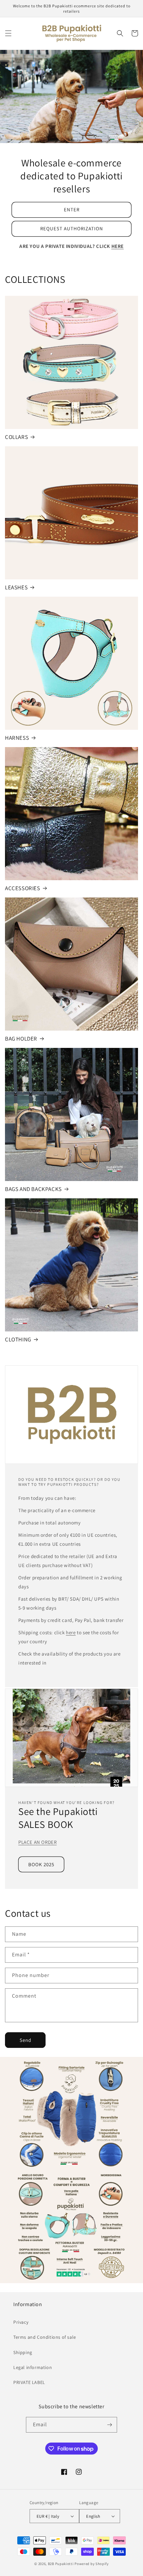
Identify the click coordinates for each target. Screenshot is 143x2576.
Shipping (23, 2352)
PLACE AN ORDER (37, 1842)
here (71, 1632)
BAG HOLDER (21, 1039)
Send (25, 2040)
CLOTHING (18, 1339)
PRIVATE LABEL (29, 2382)
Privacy (21, 2322)
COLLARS (16, 437)
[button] (8, 33)
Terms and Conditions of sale (45, 2337)
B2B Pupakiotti (61, 2564)
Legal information (33, 2367)
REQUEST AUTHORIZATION (72, 228)
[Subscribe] (109, 2425)
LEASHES (16, 587)
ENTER (72, 209)
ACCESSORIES (23, 888)
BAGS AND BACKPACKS (33, 1189)
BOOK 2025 (41, 1864)
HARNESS (17, 738)
